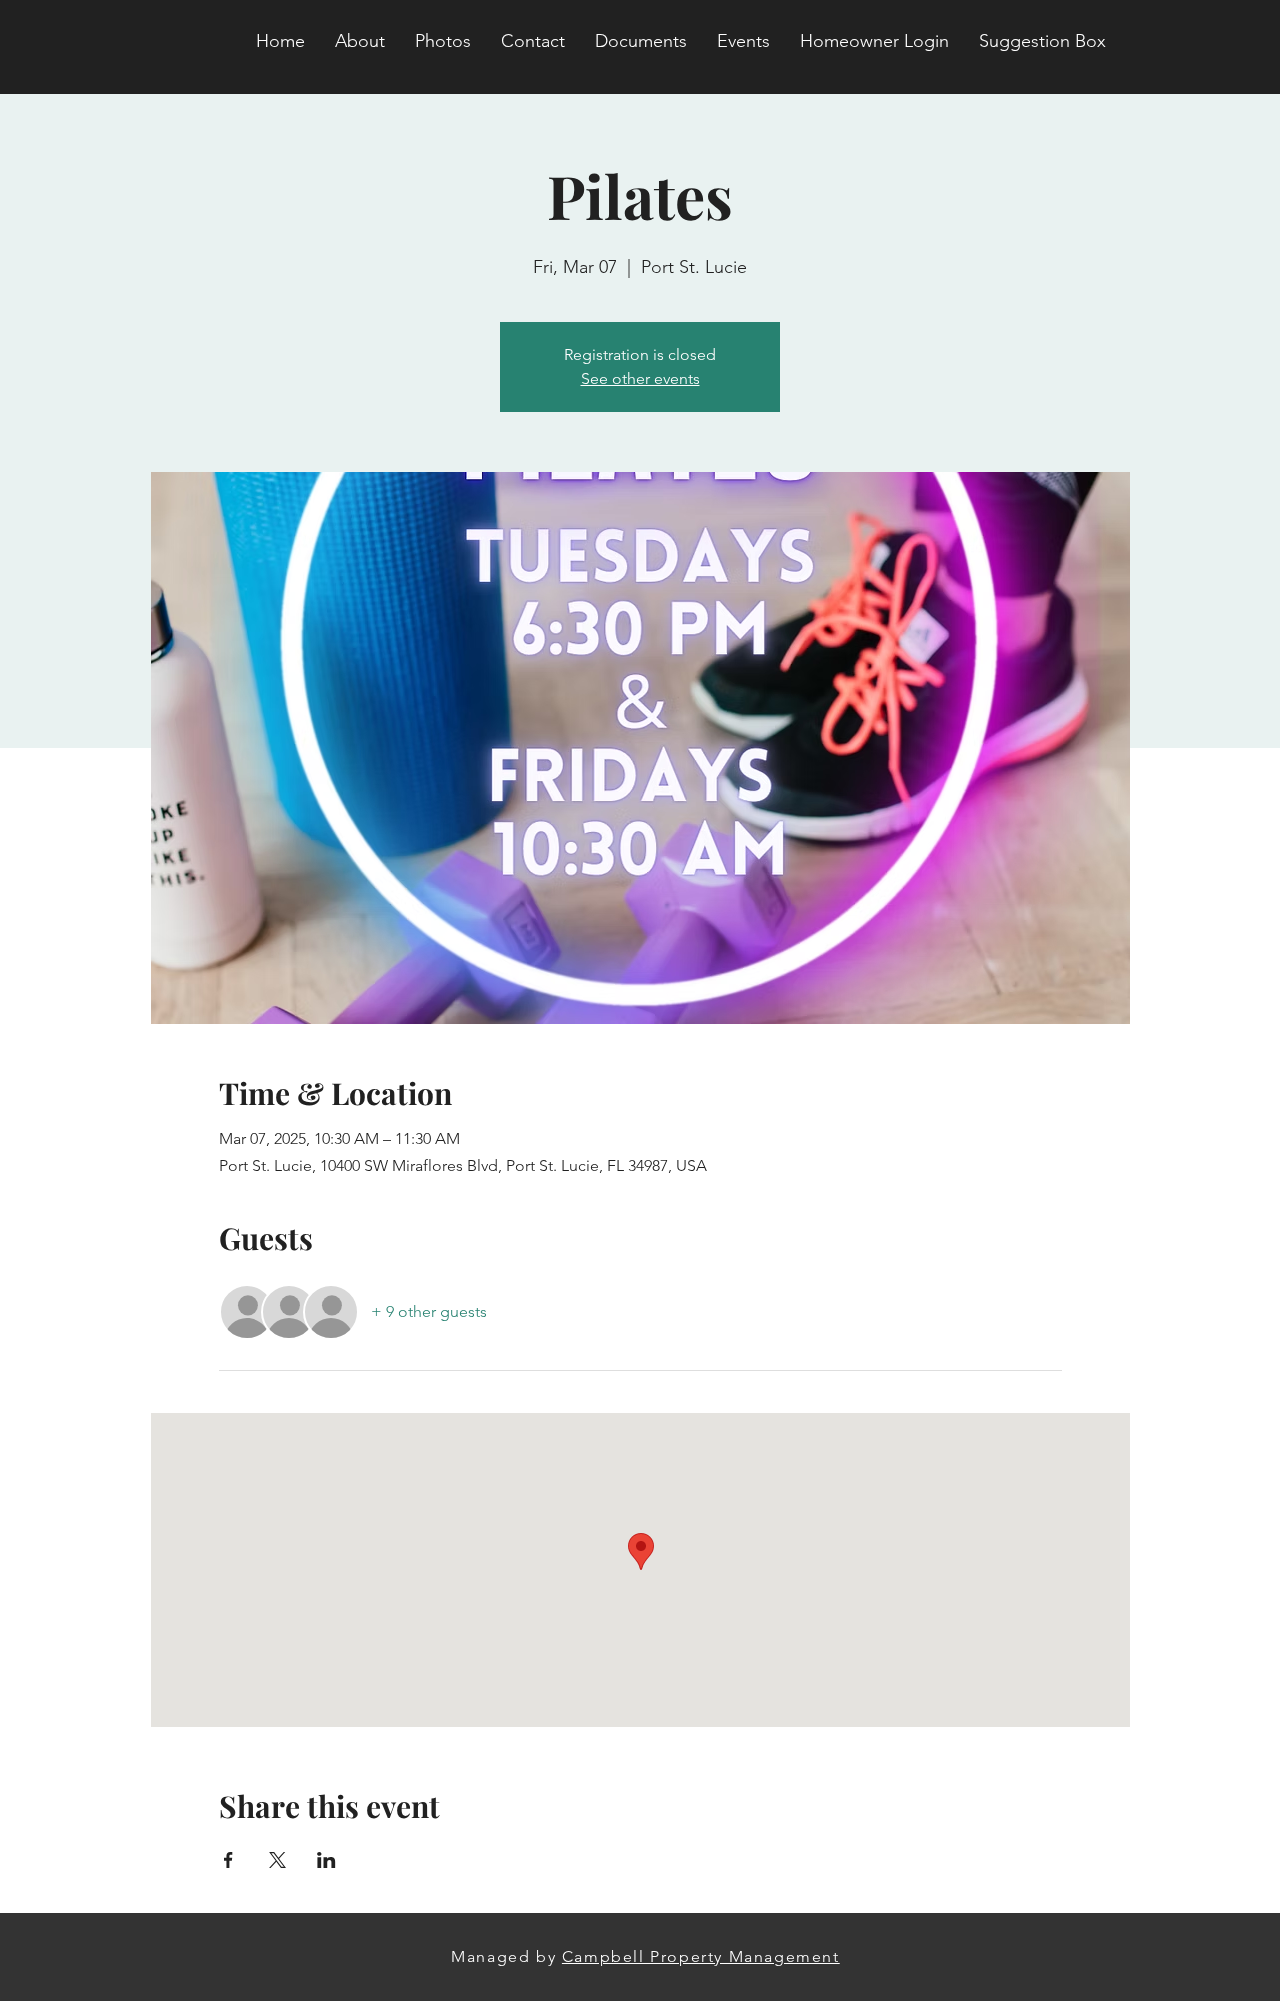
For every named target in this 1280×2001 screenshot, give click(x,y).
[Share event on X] (277, 1860)
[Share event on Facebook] (228, 1860)
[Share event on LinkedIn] (326, 1860)
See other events (640, 378)
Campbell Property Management (701, 1956)
